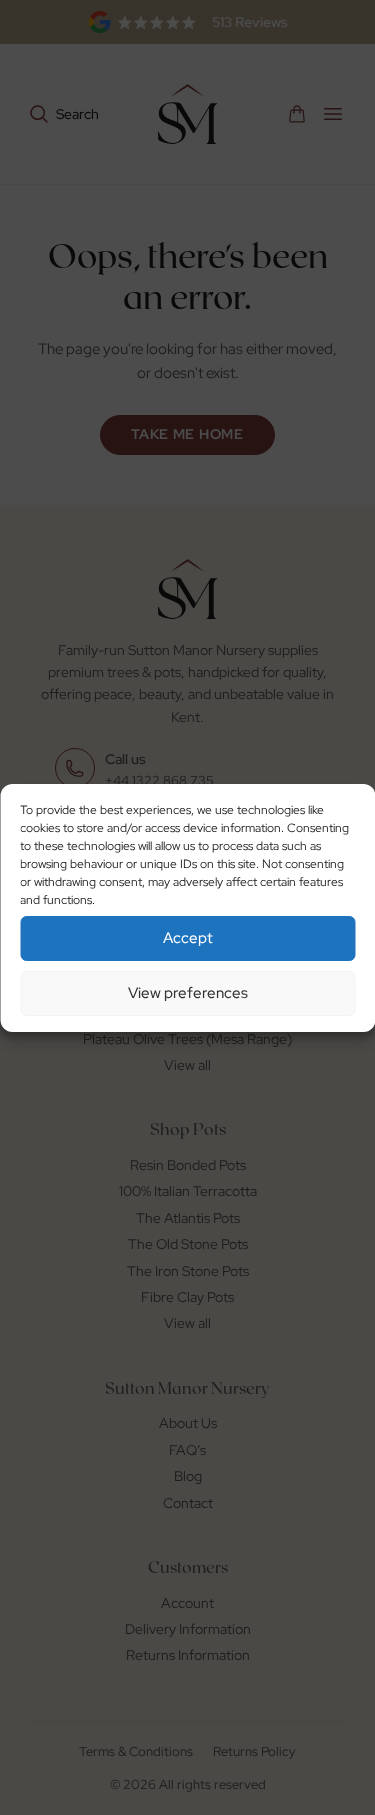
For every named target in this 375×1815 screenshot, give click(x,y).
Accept (188, 938)
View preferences (188, 993)
